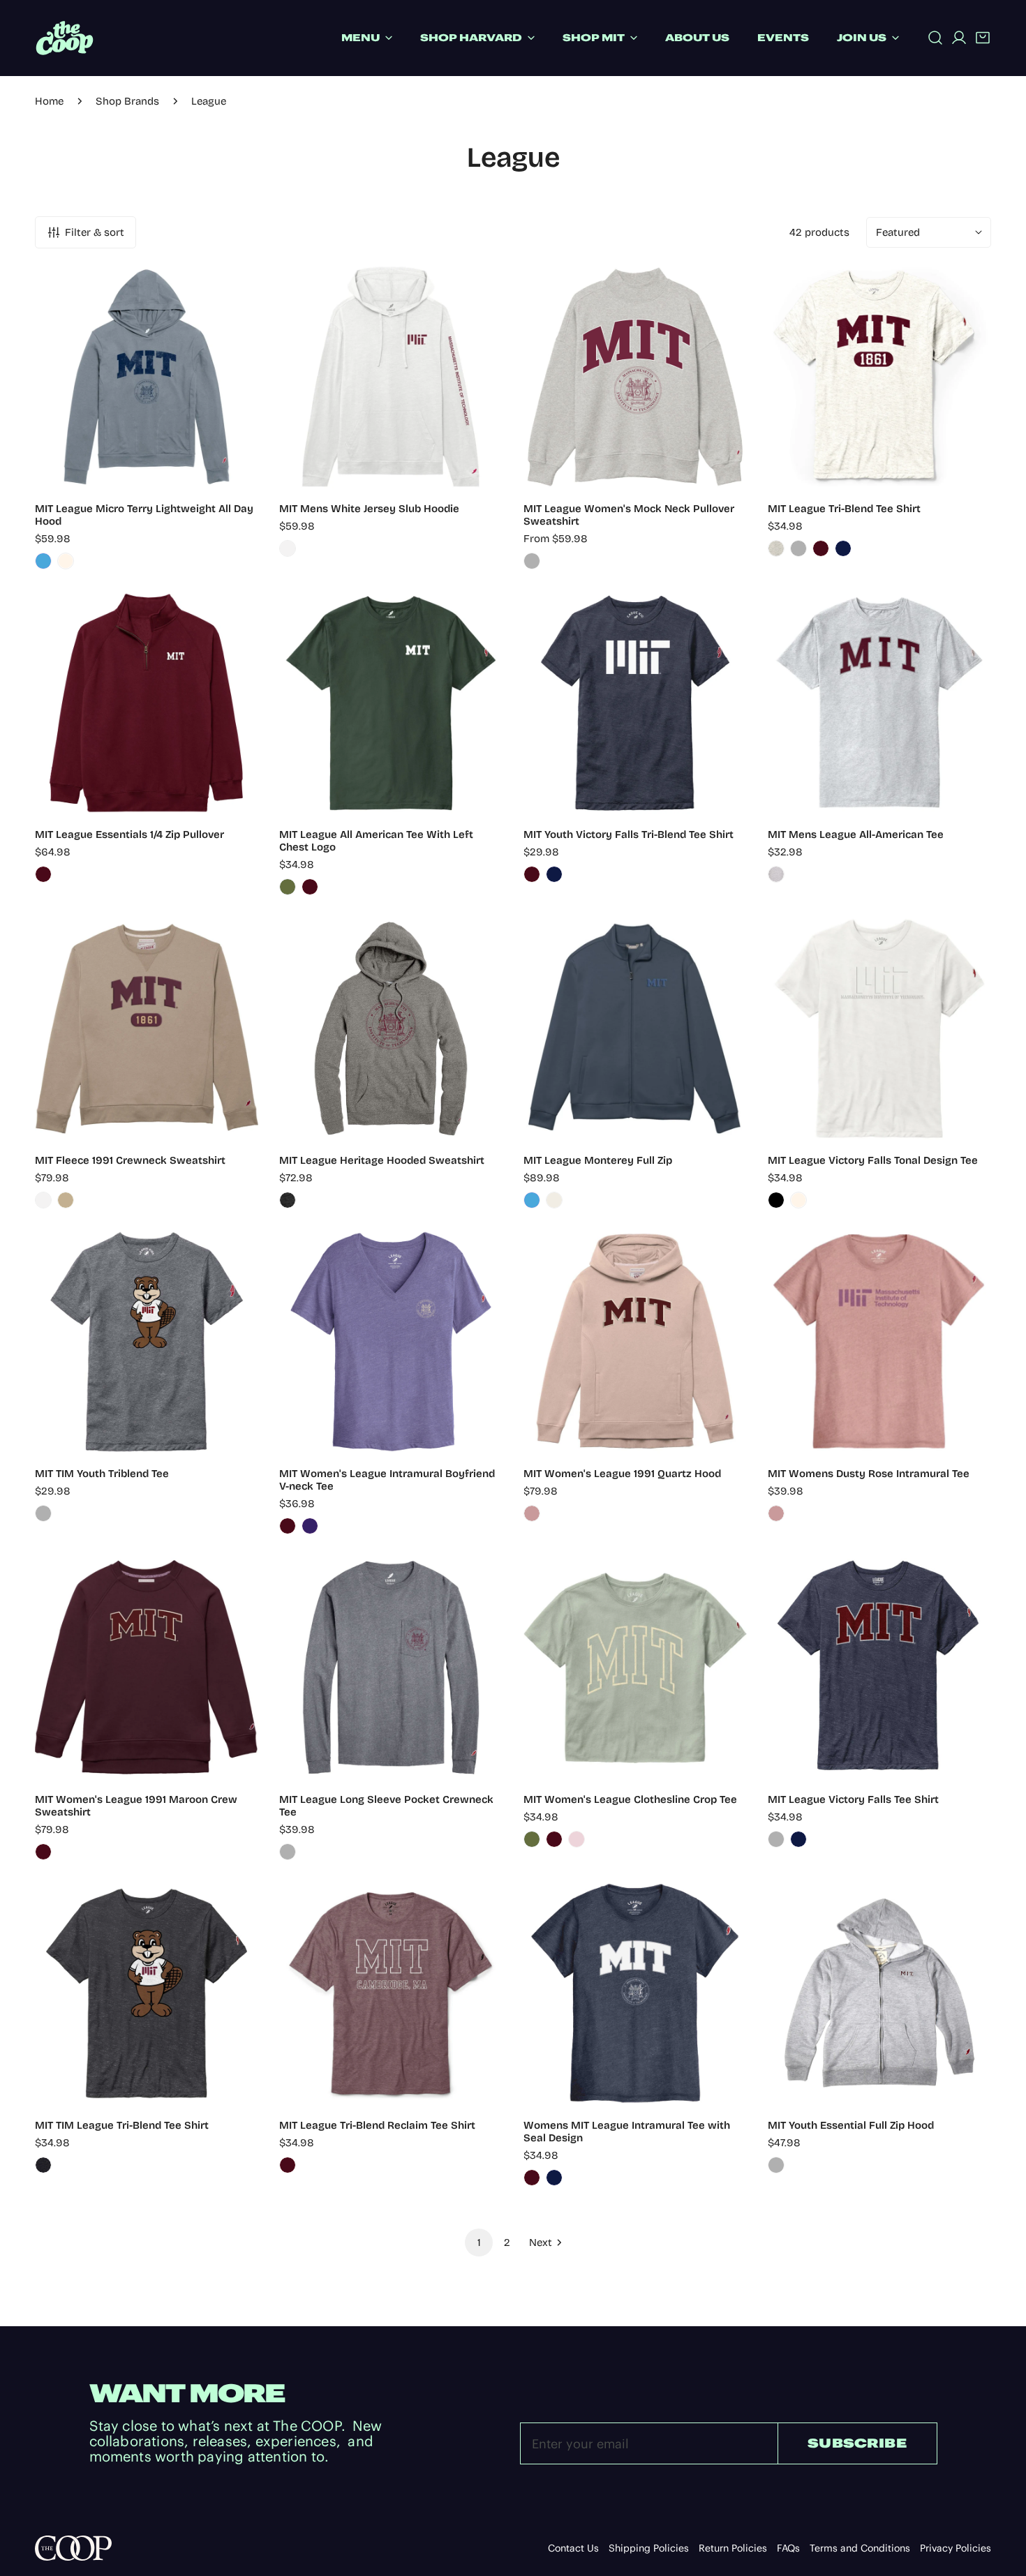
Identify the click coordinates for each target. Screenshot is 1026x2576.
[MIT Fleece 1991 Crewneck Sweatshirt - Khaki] (66, 1200)
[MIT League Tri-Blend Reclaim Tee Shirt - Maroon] (288, 2165)
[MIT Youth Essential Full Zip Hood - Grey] (776, 2165)
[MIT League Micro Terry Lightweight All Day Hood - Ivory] (66, 561)
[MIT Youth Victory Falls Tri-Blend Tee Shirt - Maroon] (532, 874)
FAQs (788, 2548)
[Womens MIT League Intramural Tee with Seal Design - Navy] (554, 2178)
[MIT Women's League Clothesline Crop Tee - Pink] (577, 1839)
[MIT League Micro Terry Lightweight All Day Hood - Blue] (43, 561)
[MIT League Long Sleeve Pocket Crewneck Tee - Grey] (288, 1852)
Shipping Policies (649, 2548)
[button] (983, 38)
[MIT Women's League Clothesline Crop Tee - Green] (532, 1839)
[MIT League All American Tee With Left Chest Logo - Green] (288, 887)
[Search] (935, 38)
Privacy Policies (956, 2548)
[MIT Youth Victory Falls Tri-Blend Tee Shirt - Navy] (554, 874)
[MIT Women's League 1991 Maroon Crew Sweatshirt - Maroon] (43, 1852)
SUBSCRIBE (857, 2443)
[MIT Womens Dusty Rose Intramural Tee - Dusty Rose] (776, 1513)
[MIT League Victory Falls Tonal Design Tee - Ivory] (798, 1200)
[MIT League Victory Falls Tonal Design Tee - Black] (776, 1200)
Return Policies (733, 2548)
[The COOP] (65, 38)
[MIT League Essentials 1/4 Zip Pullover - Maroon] (43, 874)
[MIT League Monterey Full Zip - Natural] (554, 1200)
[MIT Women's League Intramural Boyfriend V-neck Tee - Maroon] (288, 1526)
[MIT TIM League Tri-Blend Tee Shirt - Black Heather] (43, 2165)
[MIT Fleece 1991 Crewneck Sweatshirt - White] (43, 1200)
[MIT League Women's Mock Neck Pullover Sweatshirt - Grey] (532, 561)
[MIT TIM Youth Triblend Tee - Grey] (43, 1513)
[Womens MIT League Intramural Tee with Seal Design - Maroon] (532, 2178)
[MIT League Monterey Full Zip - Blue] (532, 1200)
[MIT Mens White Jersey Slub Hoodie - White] (288, 548)
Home (49, 101)
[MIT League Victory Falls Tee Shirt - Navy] (798, 1839)
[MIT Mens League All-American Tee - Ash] (776, 874)
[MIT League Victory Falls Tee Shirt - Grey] (776, 1839)
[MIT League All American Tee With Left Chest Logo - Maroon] (310, 887)
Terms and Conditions (860, 2548)
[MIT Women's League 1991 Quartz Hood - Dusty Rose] (532, 1513)
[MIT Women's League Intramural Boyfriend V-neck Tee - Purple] (310, 1526)
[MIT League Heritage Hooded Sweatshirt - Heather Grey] (288, 1200)
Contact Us (573, 2548)
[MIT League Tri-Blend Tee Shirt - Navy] (843, 548)
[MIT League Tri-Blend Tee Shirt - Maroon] (821, 548)
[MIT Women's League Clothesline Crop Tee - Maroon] (554, 1839)
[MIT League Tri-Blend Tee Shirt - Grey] (798, 548)
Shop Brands (127, 101)
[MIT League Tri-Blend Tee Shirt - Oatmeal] (776, 548)
